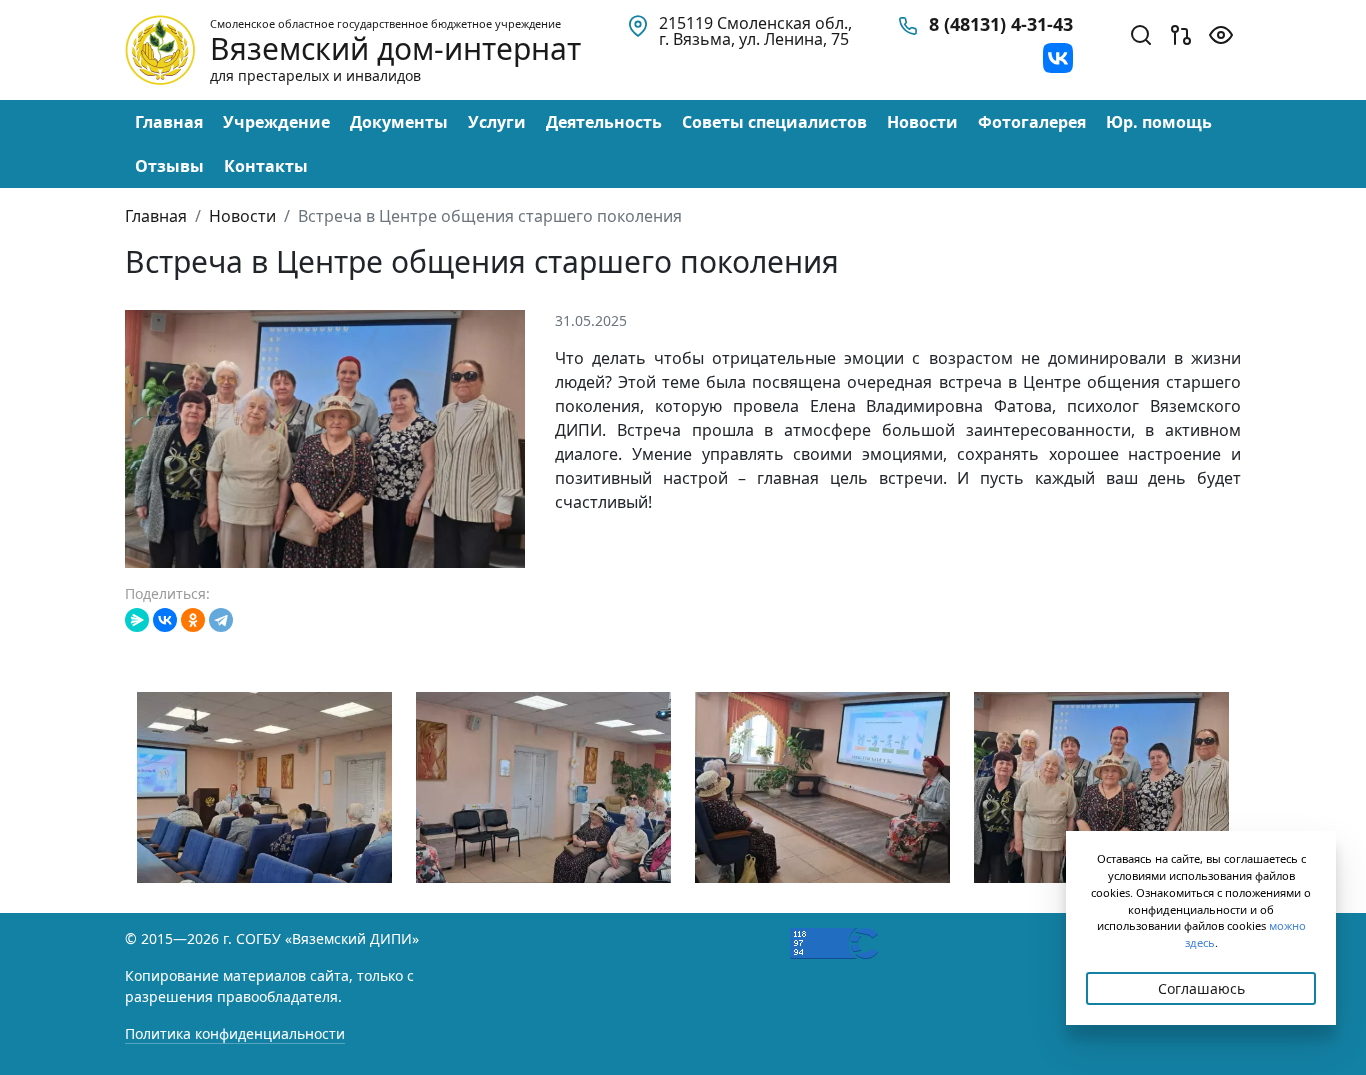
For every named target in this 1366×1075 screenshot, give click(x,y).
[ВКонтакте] (165, 620)
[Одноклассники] (193, 620)
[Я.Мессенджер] (137, 620)
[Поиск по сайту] (1141, 33)
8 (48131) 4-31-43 (1001, 24)
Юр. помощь (1159, 122)
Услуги (497, 122)
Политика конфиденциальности (235, 1033)
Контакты (266, 166)
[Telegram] (221, 620)
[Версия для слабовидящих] (1221, 33)
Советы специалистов (774, 122)
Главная (169, 122)
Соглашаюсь (1201, 988)
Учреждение (276, 122)
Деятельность (604, 122)
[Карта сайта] (1181, 33)
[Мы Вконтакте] (1058, 56)
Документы (399, 122)
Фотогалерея (1032, 122)
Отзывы (169, 166)
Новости (922, 122)
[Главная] (160, 48)
